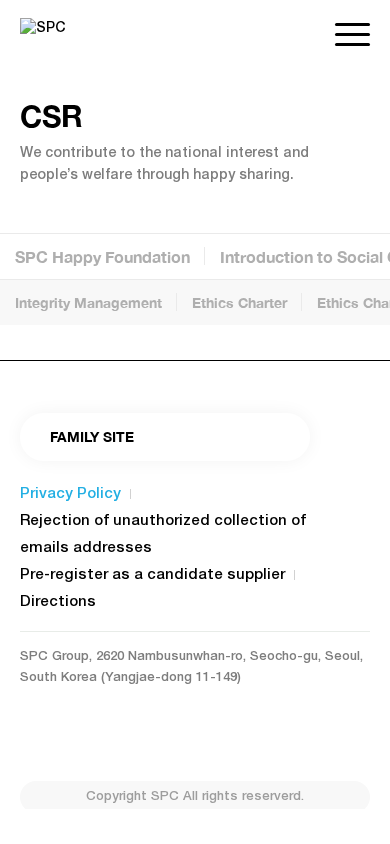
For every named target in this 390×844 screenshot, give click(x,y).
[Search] (300, 35)
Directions (58, 602)
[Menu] (342, 35)
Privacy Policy (70, 494)
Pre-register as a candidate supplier (152, 575)
